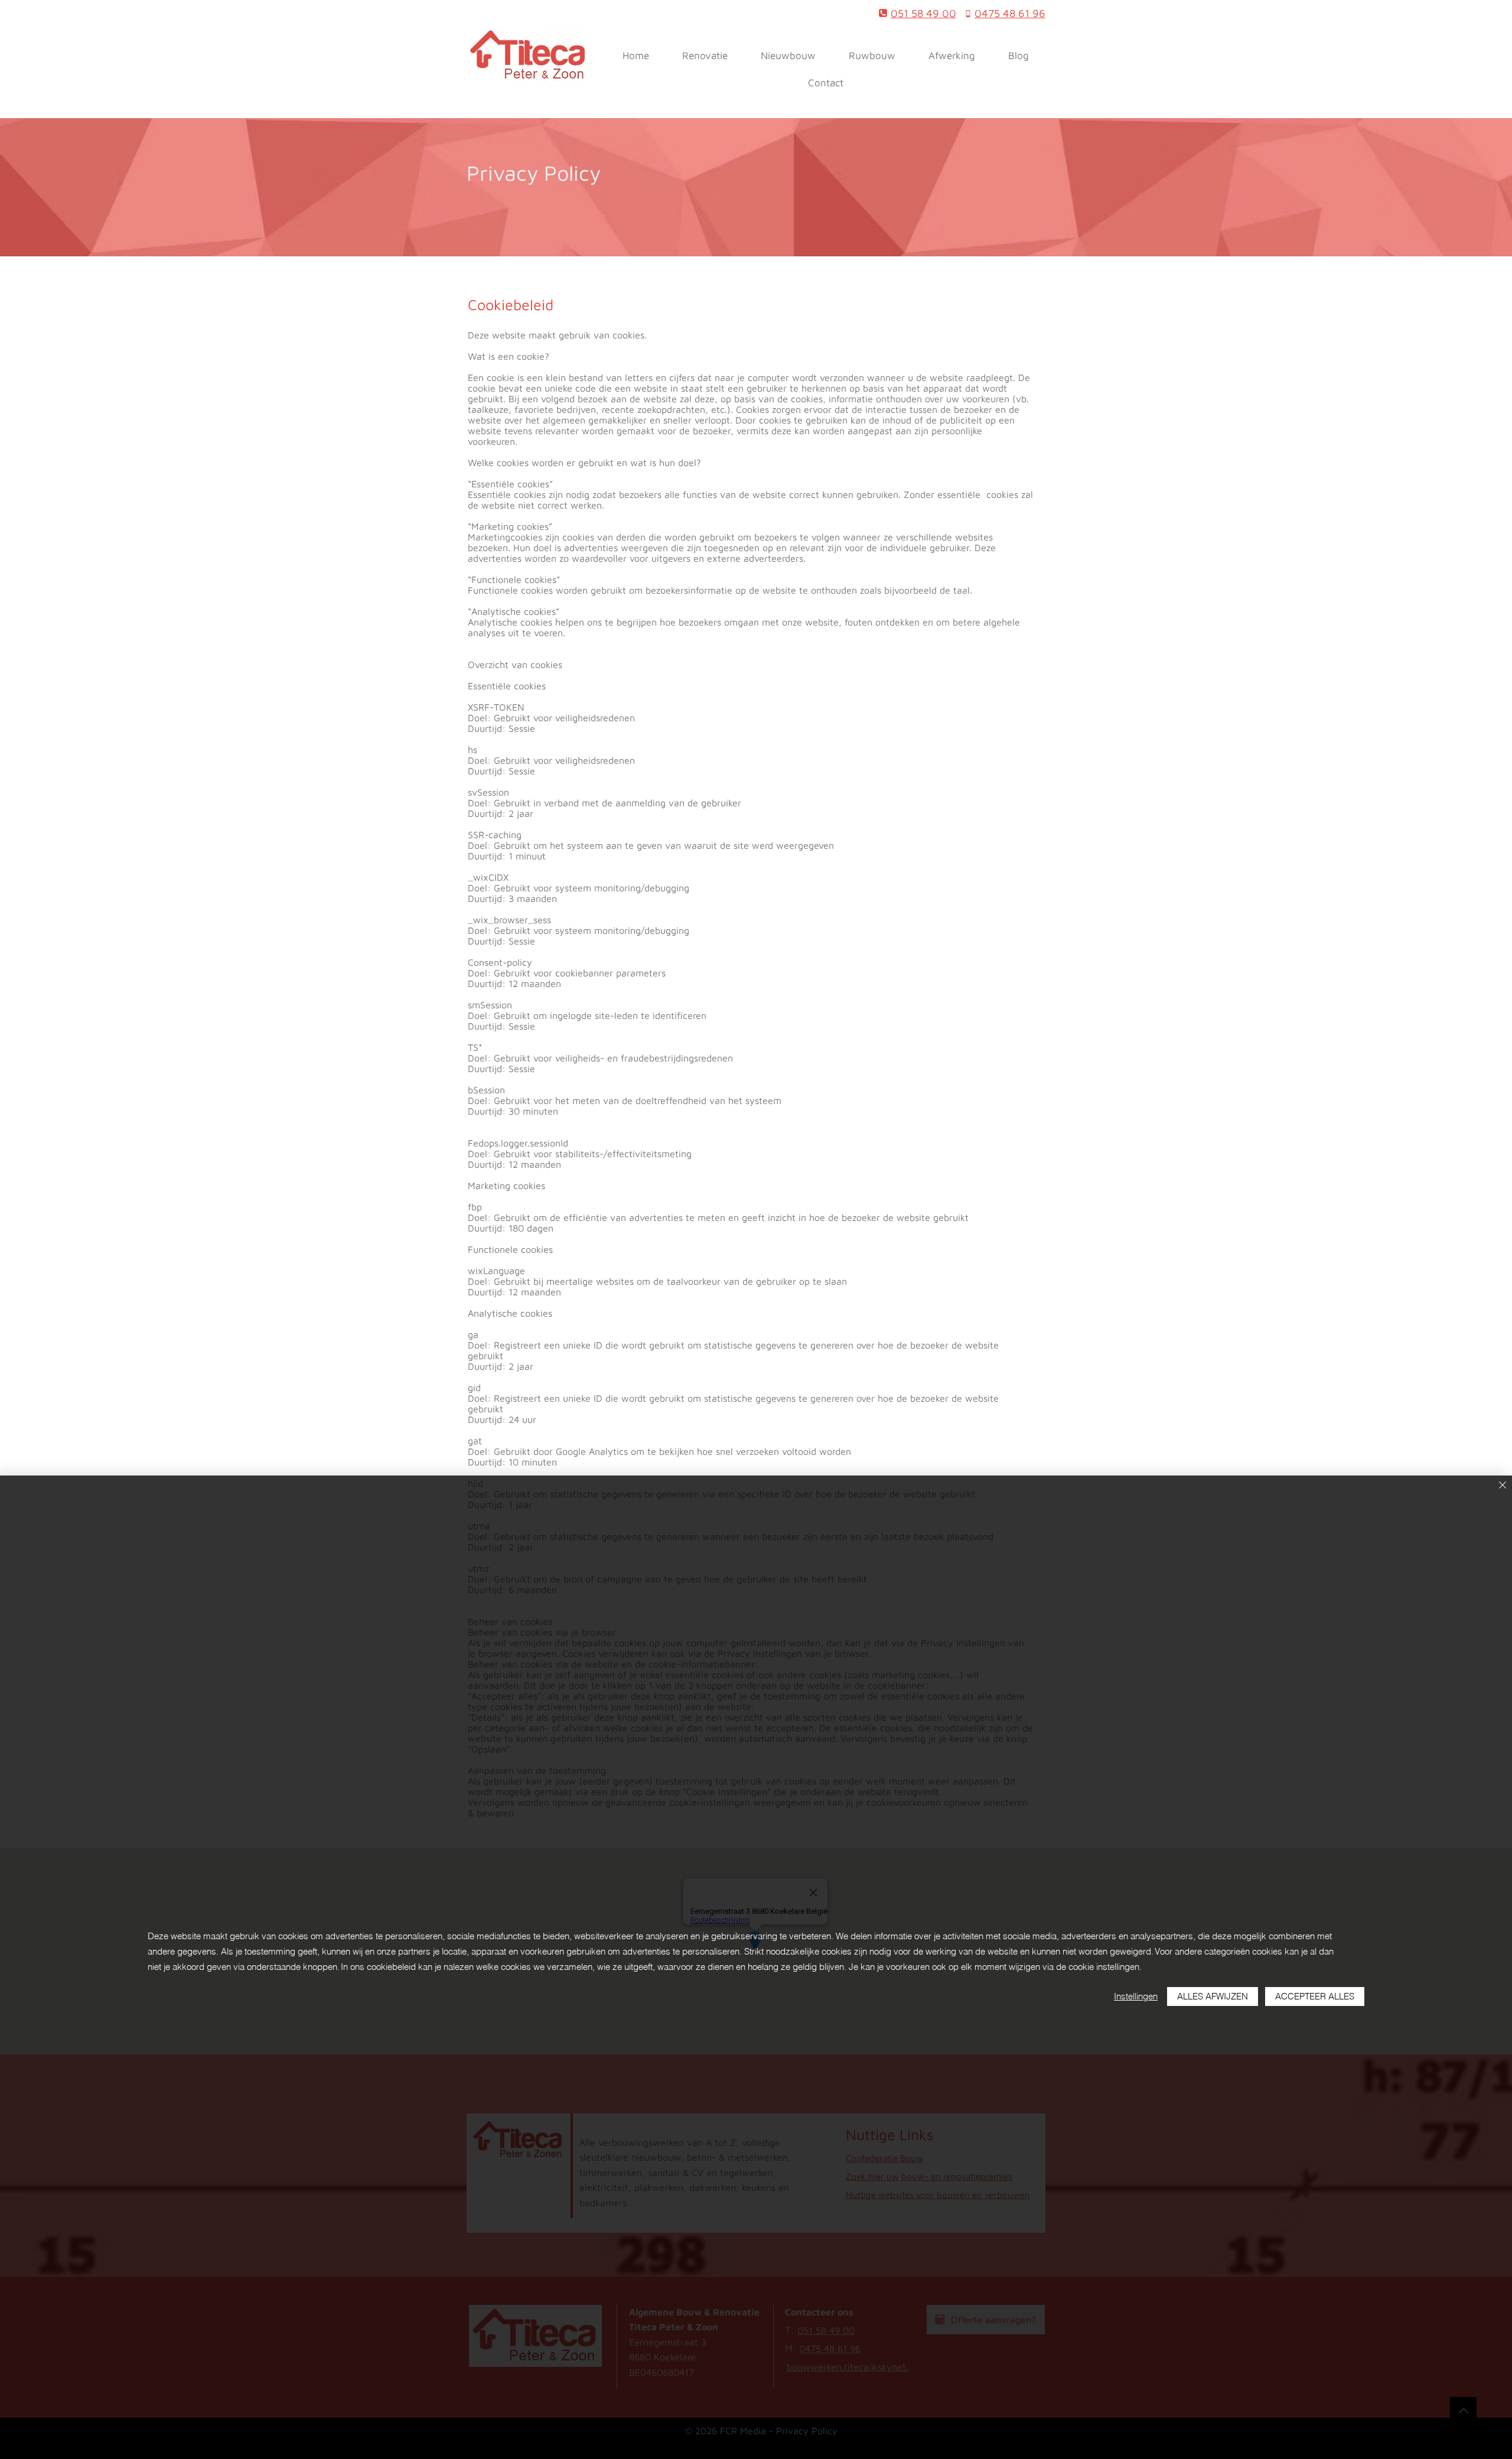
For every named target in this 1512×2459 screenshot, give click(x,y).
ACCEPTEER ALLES (1315, 1996)
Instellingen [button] (1136, 1996)
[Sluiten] (1503, 1486)
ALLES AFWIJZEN (1213, 1996)
